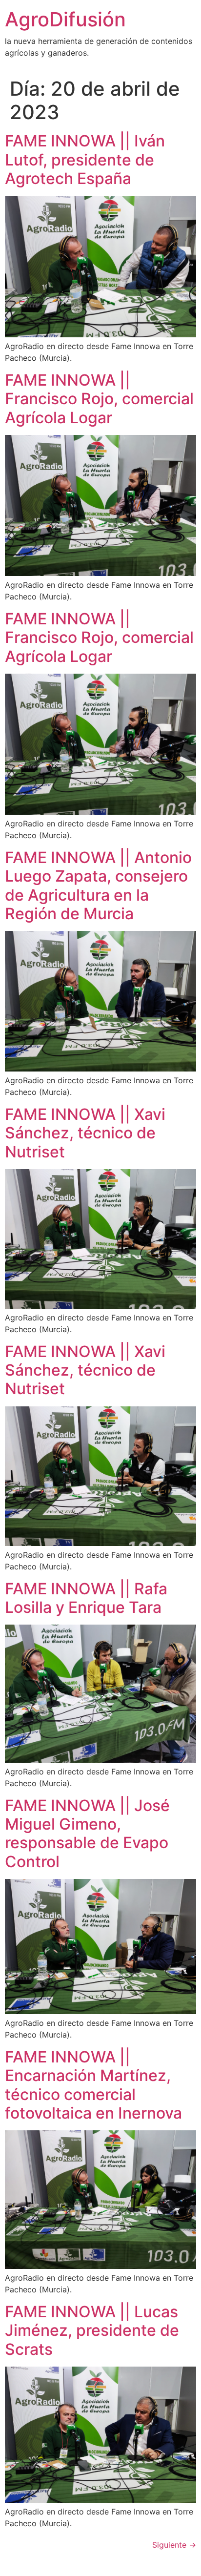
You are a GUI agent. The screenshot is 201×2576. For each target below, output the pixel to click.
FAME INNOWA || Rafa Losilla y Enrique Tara (86, 1598)
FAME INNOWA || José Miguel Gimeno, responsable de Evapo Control (87, 1834)
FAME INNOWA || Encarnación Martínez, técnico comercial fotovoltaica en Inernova (93, 2085)
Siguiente (174, 2545)
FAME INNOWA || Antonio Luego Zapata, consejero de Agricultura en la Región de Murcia (98, 886)
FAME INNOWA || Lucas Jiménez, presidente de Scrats (92, 2330)
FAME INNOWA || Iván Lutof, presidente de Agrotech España (85, 160)
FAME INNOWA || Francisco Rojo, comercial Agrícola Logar (99, 399)
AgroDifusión (65, 19)
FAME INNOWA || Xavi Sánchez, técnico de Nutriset (85, 1133)
